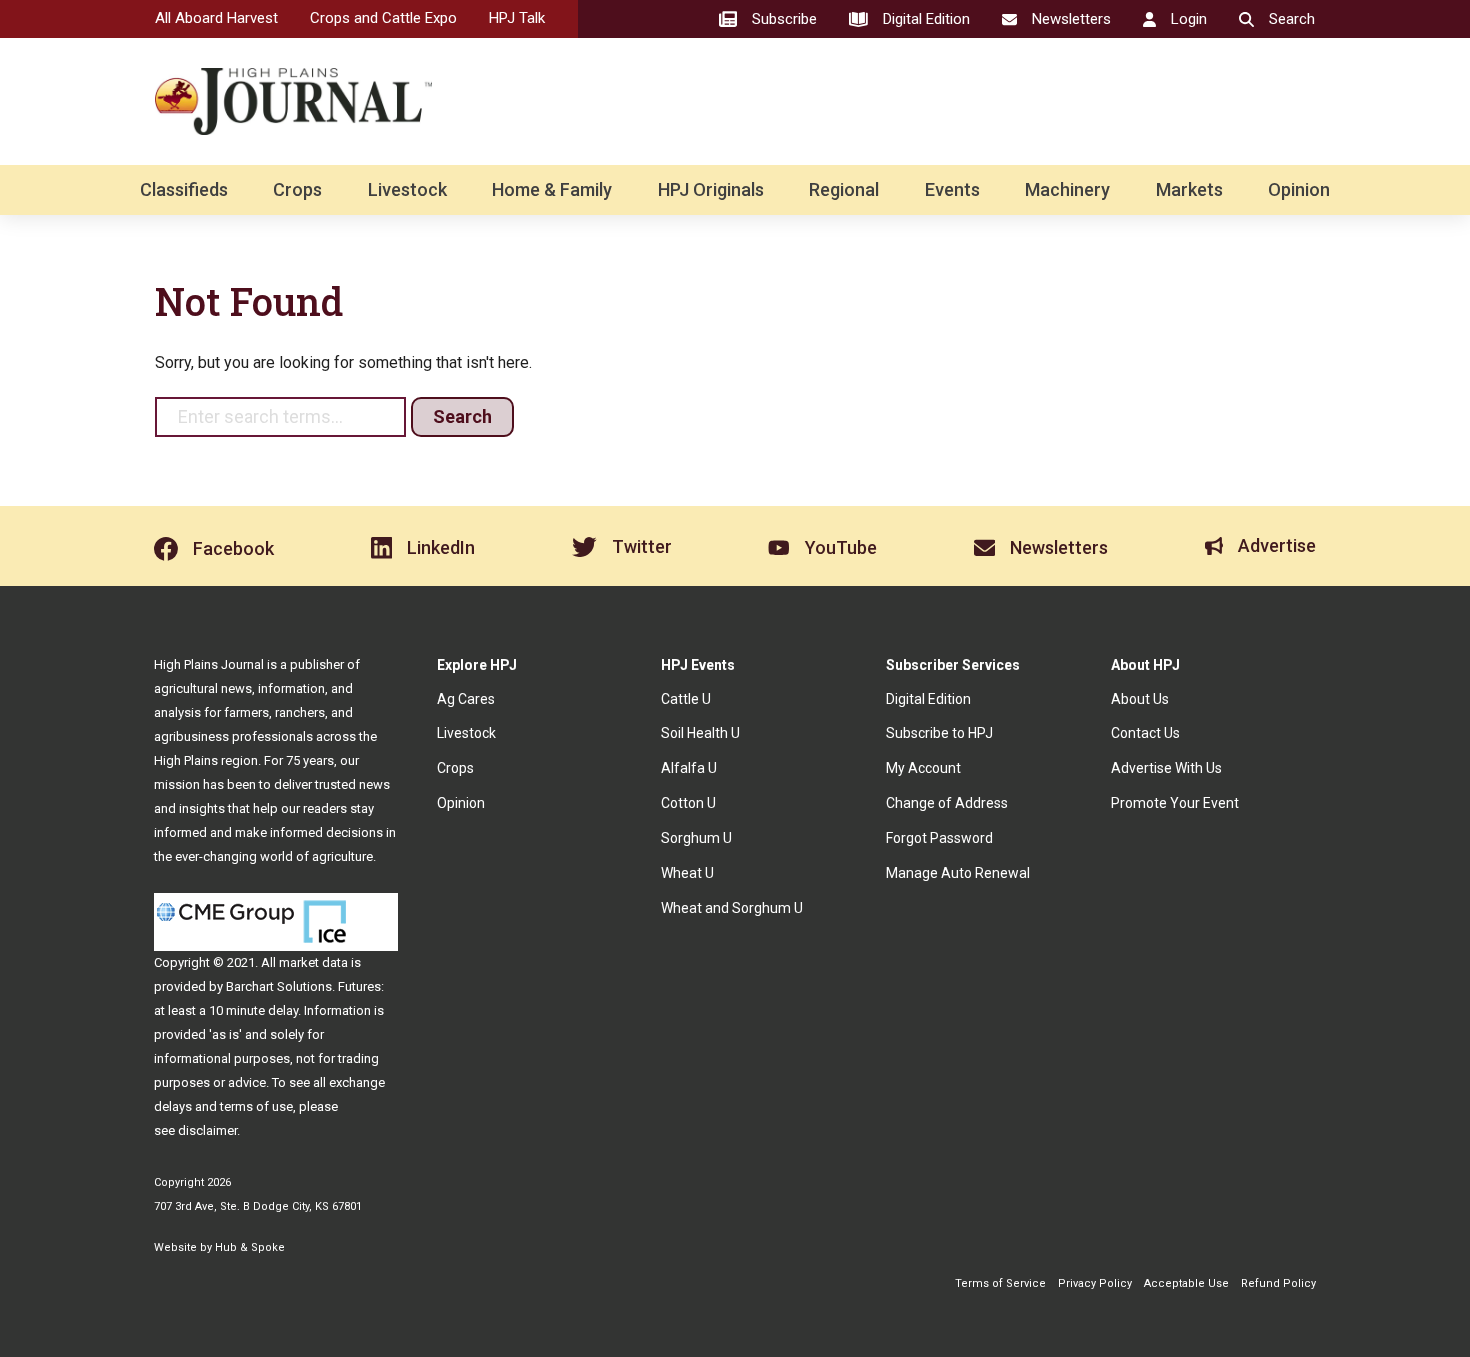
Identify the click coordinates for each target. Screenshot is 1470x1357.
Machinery (1067, 189)
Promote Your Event (1175, 803)
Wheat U (687, 873)
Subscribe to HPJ (939, 733)
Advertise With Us (1166, 768)
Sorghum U (696, 838)
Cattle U (686, 699)
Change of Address (947, 803)
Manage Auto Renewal (958, 873)
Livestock (407, 189)
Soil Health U (700, 733)
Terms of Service (1000, 1283)
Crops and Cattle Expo (383, 18)
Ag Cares (466, 699)
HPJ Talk (517, 18)
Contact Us (1145, 733)
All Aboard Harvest (216, 18)
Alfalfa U (689, 768)
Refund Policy (1278, 1283)
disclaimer (207, 1130)
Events (952, 189)
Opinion (1299, 189)
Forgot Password (939, 838)
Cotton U (688, 803)
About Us (1140, 699)
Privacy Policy (1095, 1283)
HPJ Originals (711, 189)
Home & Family (552, 189)
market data (313, 962)
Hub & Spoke (250, 1247)
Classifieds (184, 189)
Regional (844, 189)
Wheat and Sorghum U (732, 908)
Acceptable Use (1186, 1283)
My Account (923, 768)
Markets (1189, 189)
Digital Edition (928, 699)
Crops (297, 189)
